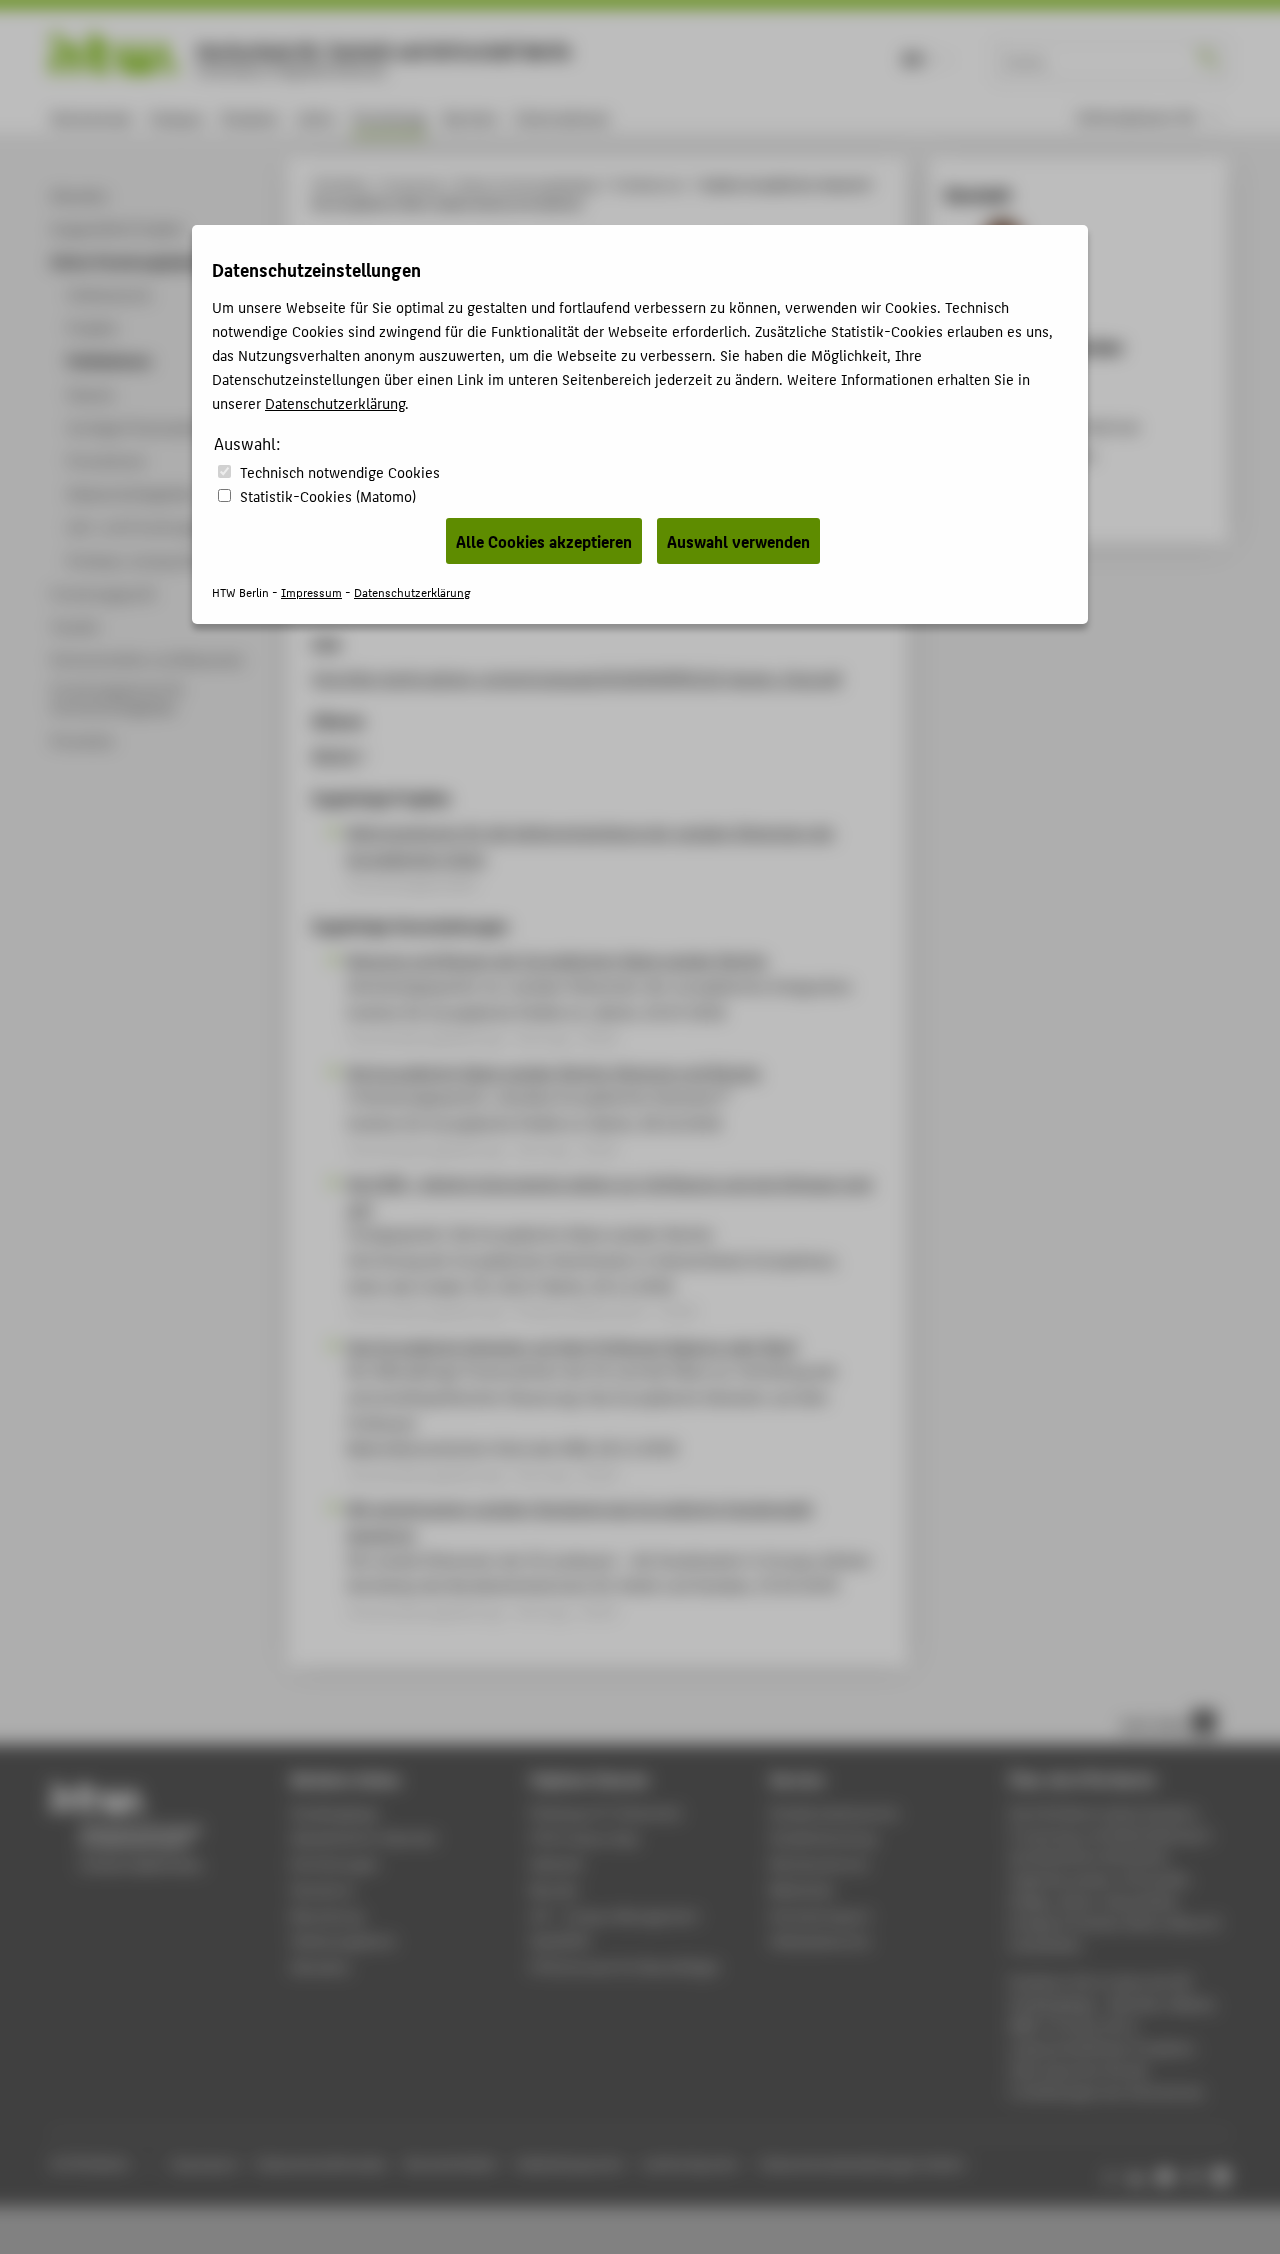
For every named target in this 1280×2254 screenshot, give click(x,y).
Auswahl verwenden (738, 541)
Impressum (311, 591)
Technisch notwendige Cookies (340, 471)
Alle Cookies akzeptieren (544, 541)
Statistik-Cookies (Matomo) (328, 495)
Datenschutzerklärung (335, 402)
